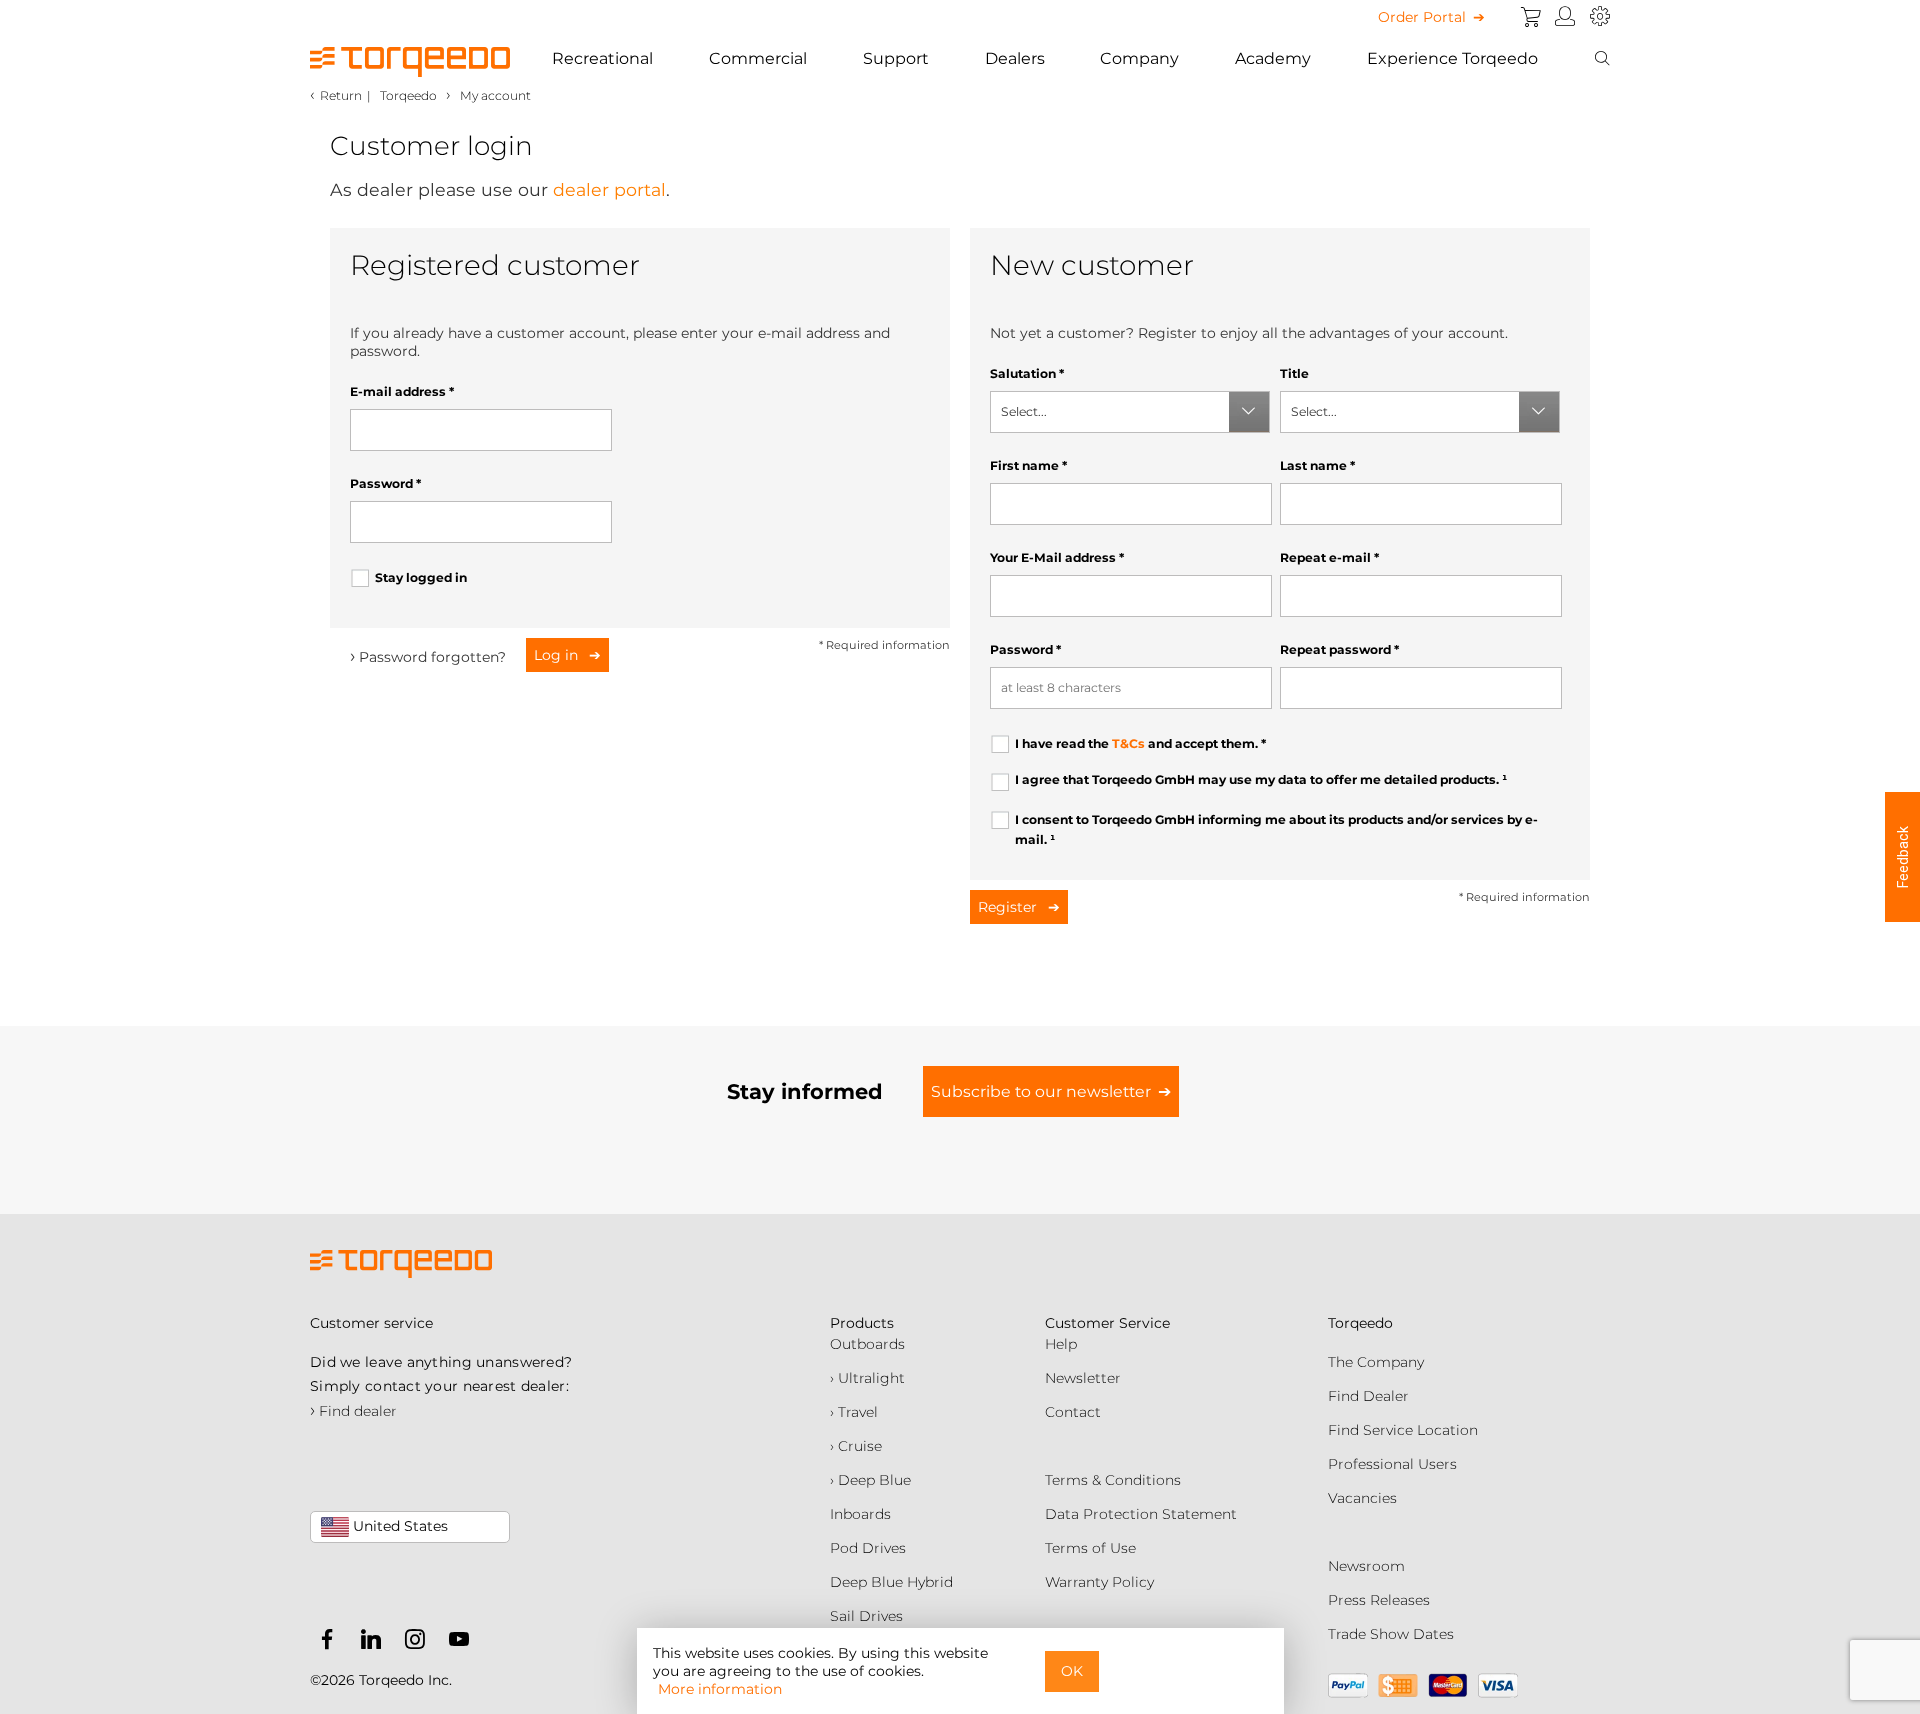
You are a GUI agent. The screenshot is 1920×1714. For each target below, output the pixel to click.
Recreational (602, 58)
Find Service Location (1403, 1430)
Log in (558, 655)
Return (341, 95)
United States (398, 1526)
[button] (1902, 857)
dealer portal (609, 189)
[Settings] (1600, 17)
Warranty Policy (1099, 1582)
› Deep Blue (870, 1480)
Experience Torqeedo (1452, 58)
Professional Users (1392, 1464)
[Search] (1602, 59)
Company (1139, 58)
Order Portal (1422, 17)
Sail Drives (866, 1616)
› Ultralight (867, 1378)
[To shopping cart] (1531, 17)
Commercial (758, 58)
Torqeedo (408, 95)
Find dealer (353, 1411)
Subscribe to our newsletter (1041, 1091)
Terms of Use (1090, 1548)
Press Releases (1379, 1600)
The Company (1376, 1362)
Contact (1073, 1412)
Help (1061, 1344)
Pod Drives (868, 1548)
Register (1009, 907)
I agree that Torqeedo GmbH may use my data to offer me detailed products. (1261, 779)
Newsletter (1083, 1378)
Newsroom (1366, 1566)
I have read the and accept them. (1140, 743)
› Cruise (856, 1446)
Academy (1273, 58)
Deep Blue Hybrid (891, 1582)
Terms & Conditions (1113, 1480)
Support (896, 58)
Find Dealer (1368, 1396)
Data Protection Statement (1141, 1514)
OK (1072, 1671)
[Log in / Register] (1565, 17)
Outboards (867, 1344)
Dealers (1015, 58)
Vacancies (1362, 1498)
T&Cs (1128, 743)
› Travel (854, 1412)
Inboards (860, 1514)
